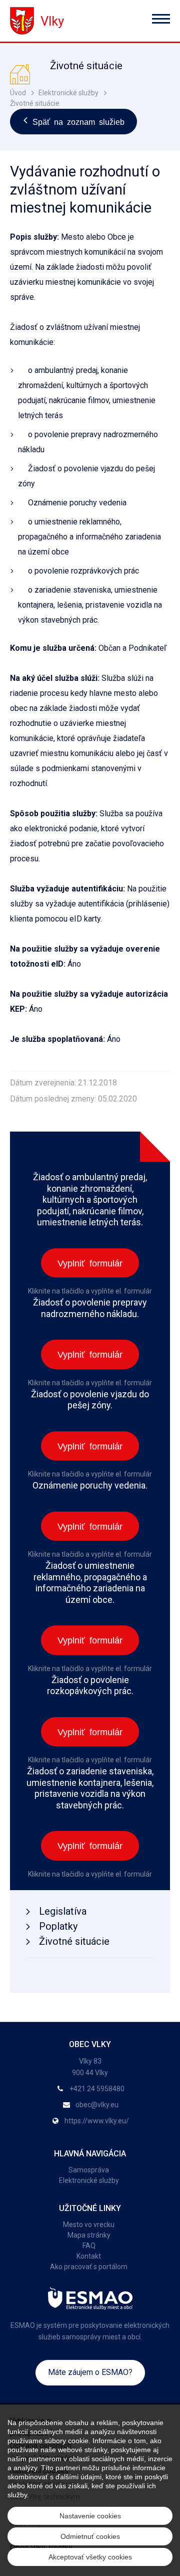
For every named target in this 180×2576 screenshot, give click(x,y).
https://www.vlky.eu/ (97, 2121)
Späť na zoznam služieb (78, 121)
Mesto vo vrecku (89, 2225)
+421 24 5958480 (97, 2089)
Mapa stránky (89, 2235)
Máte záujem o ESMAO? (90, 2372)
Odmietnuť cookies (90, 2536)
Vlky (52, 21)
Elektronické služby (68, 93)
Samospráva (89, 2170)
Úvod (18, 93)
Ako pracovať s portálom (89, 2267)
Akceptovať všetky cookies (90, 2557)
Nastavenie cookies (90, 2516)
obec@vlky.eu (97, 2105)
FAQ (89, 2246)
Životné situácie (35, 103)
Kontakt (89, 2256)
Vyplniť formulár (90, 1262)
